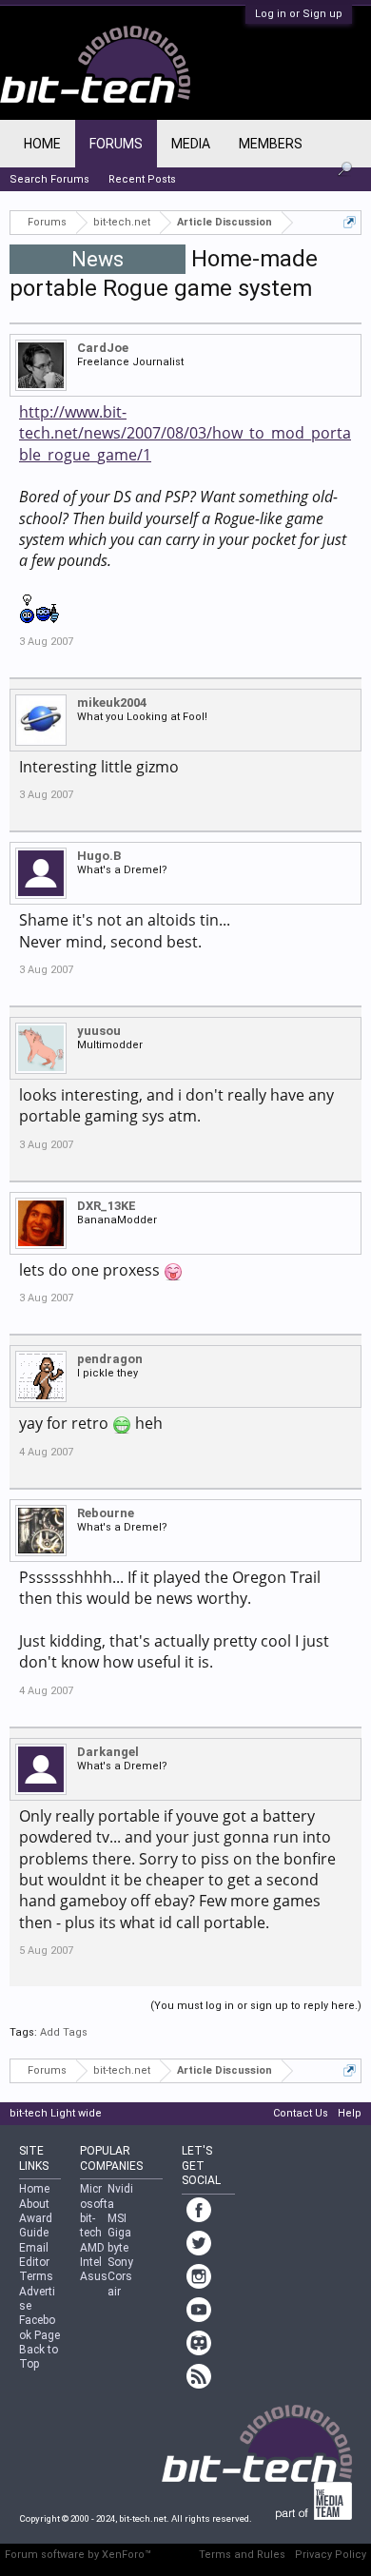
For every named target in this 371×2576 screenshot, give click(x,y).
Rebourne (106, 1513)
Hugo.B (99, 856)
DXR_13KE (107, 1206)
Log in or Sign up (299, 14)
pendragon (110, 1359)
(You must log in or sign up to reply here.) (256, 2006)
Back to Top (39, 2357)
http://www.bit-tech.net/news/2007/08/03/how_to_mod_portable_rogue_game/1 (185, 433)
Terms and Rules (242, 2555)
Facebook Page (39, 2327)
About (34, 2204)
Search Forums (49, 179)
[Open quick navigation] (350, 222)
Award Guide (36, 2225)
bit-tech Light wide (56, 2113)
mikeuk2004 (112, 703)
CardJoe (103, 348)
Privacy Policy (331, 2555)
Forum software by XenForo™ (78, 2555)
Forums (116, 144)
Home (42, 144)
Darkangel (108, 1752)
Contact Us (301, 2113)
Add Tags (64, 2032)
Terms (36, 2276)
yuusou (99, 1031)
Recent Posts (142, 179)
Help (350, 2113)
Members (271, 144)
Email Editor (34, 2255)
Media (191, 144)
